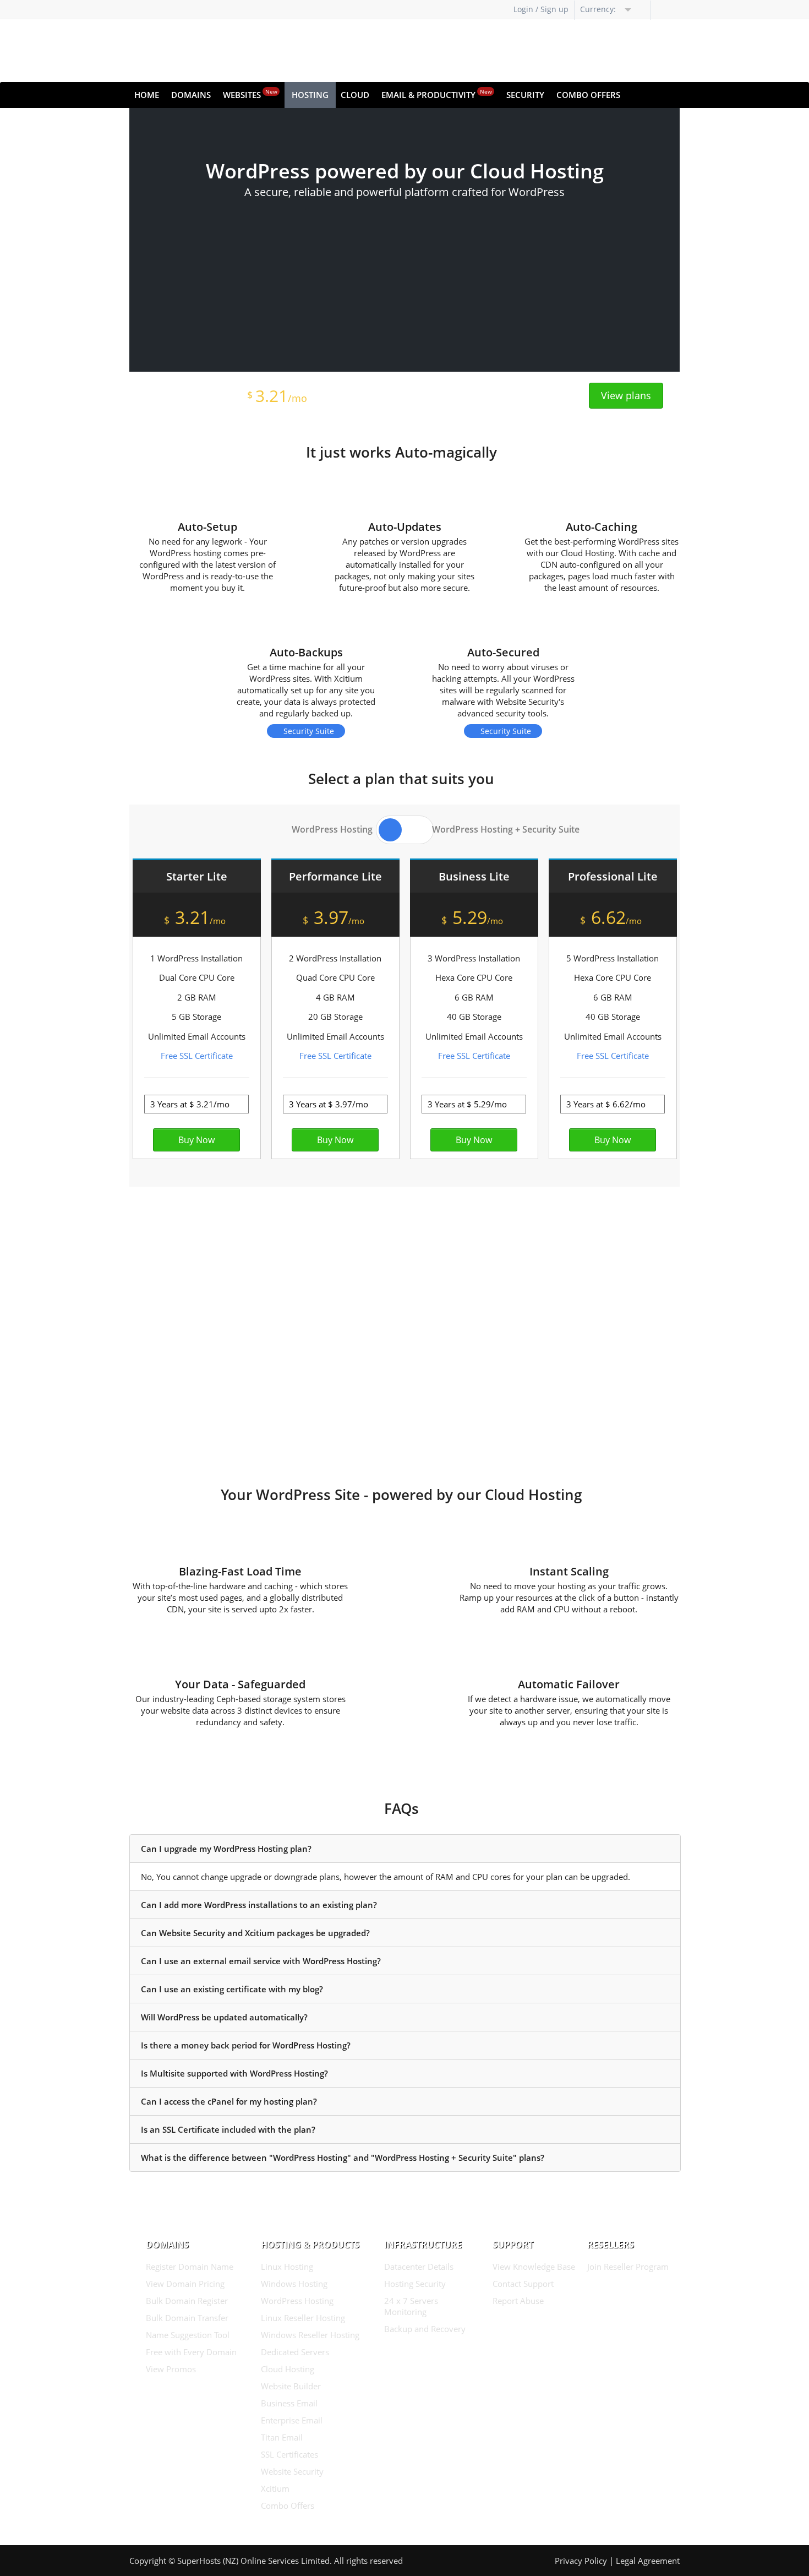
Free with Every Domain (191, 2352)
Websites (250, 94)
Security (525, 95)
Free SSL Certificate (197, 1056)
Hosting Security (415, 2284)
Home (147, 95)
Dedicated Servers (295, 2352)
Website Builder (291, 2386)
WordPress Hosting (297, 2301)
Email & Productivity (437, 94)
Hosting (310, 95)
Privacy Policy (581, 2561)
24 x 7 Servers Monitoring (411, 2306)
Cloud (355, 95)
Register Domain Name (190, 2267)
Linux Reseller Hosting (303, 2318)
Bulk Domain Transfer (187, 2318)
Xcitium (275, 2488)
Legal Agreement (648, 2561)
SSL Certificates (289, 2454)
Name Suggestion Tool (188, 2335)
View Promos (171, 2369)
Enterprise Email (292, 2420)
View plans (626, 395)
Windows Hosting (294, 2284)
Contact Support (523, 2284)
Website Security (292, 2471)
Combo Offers (588, 95)
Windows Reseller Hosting (310, 2335)
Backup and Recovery (425, 2329)
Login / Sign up (541, 9)
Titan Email (282, 2437)
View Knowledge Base (534, 2267)
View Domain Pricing (185, 2284)
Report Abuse (518, 2301)
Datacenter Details (419, 2267)
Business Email (289, 2403)
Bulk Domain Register (187, 2301)
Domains (191, 95)
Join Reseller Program (628, 2267)
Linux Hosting (287, 2267)
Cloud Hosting (288, 2369)
